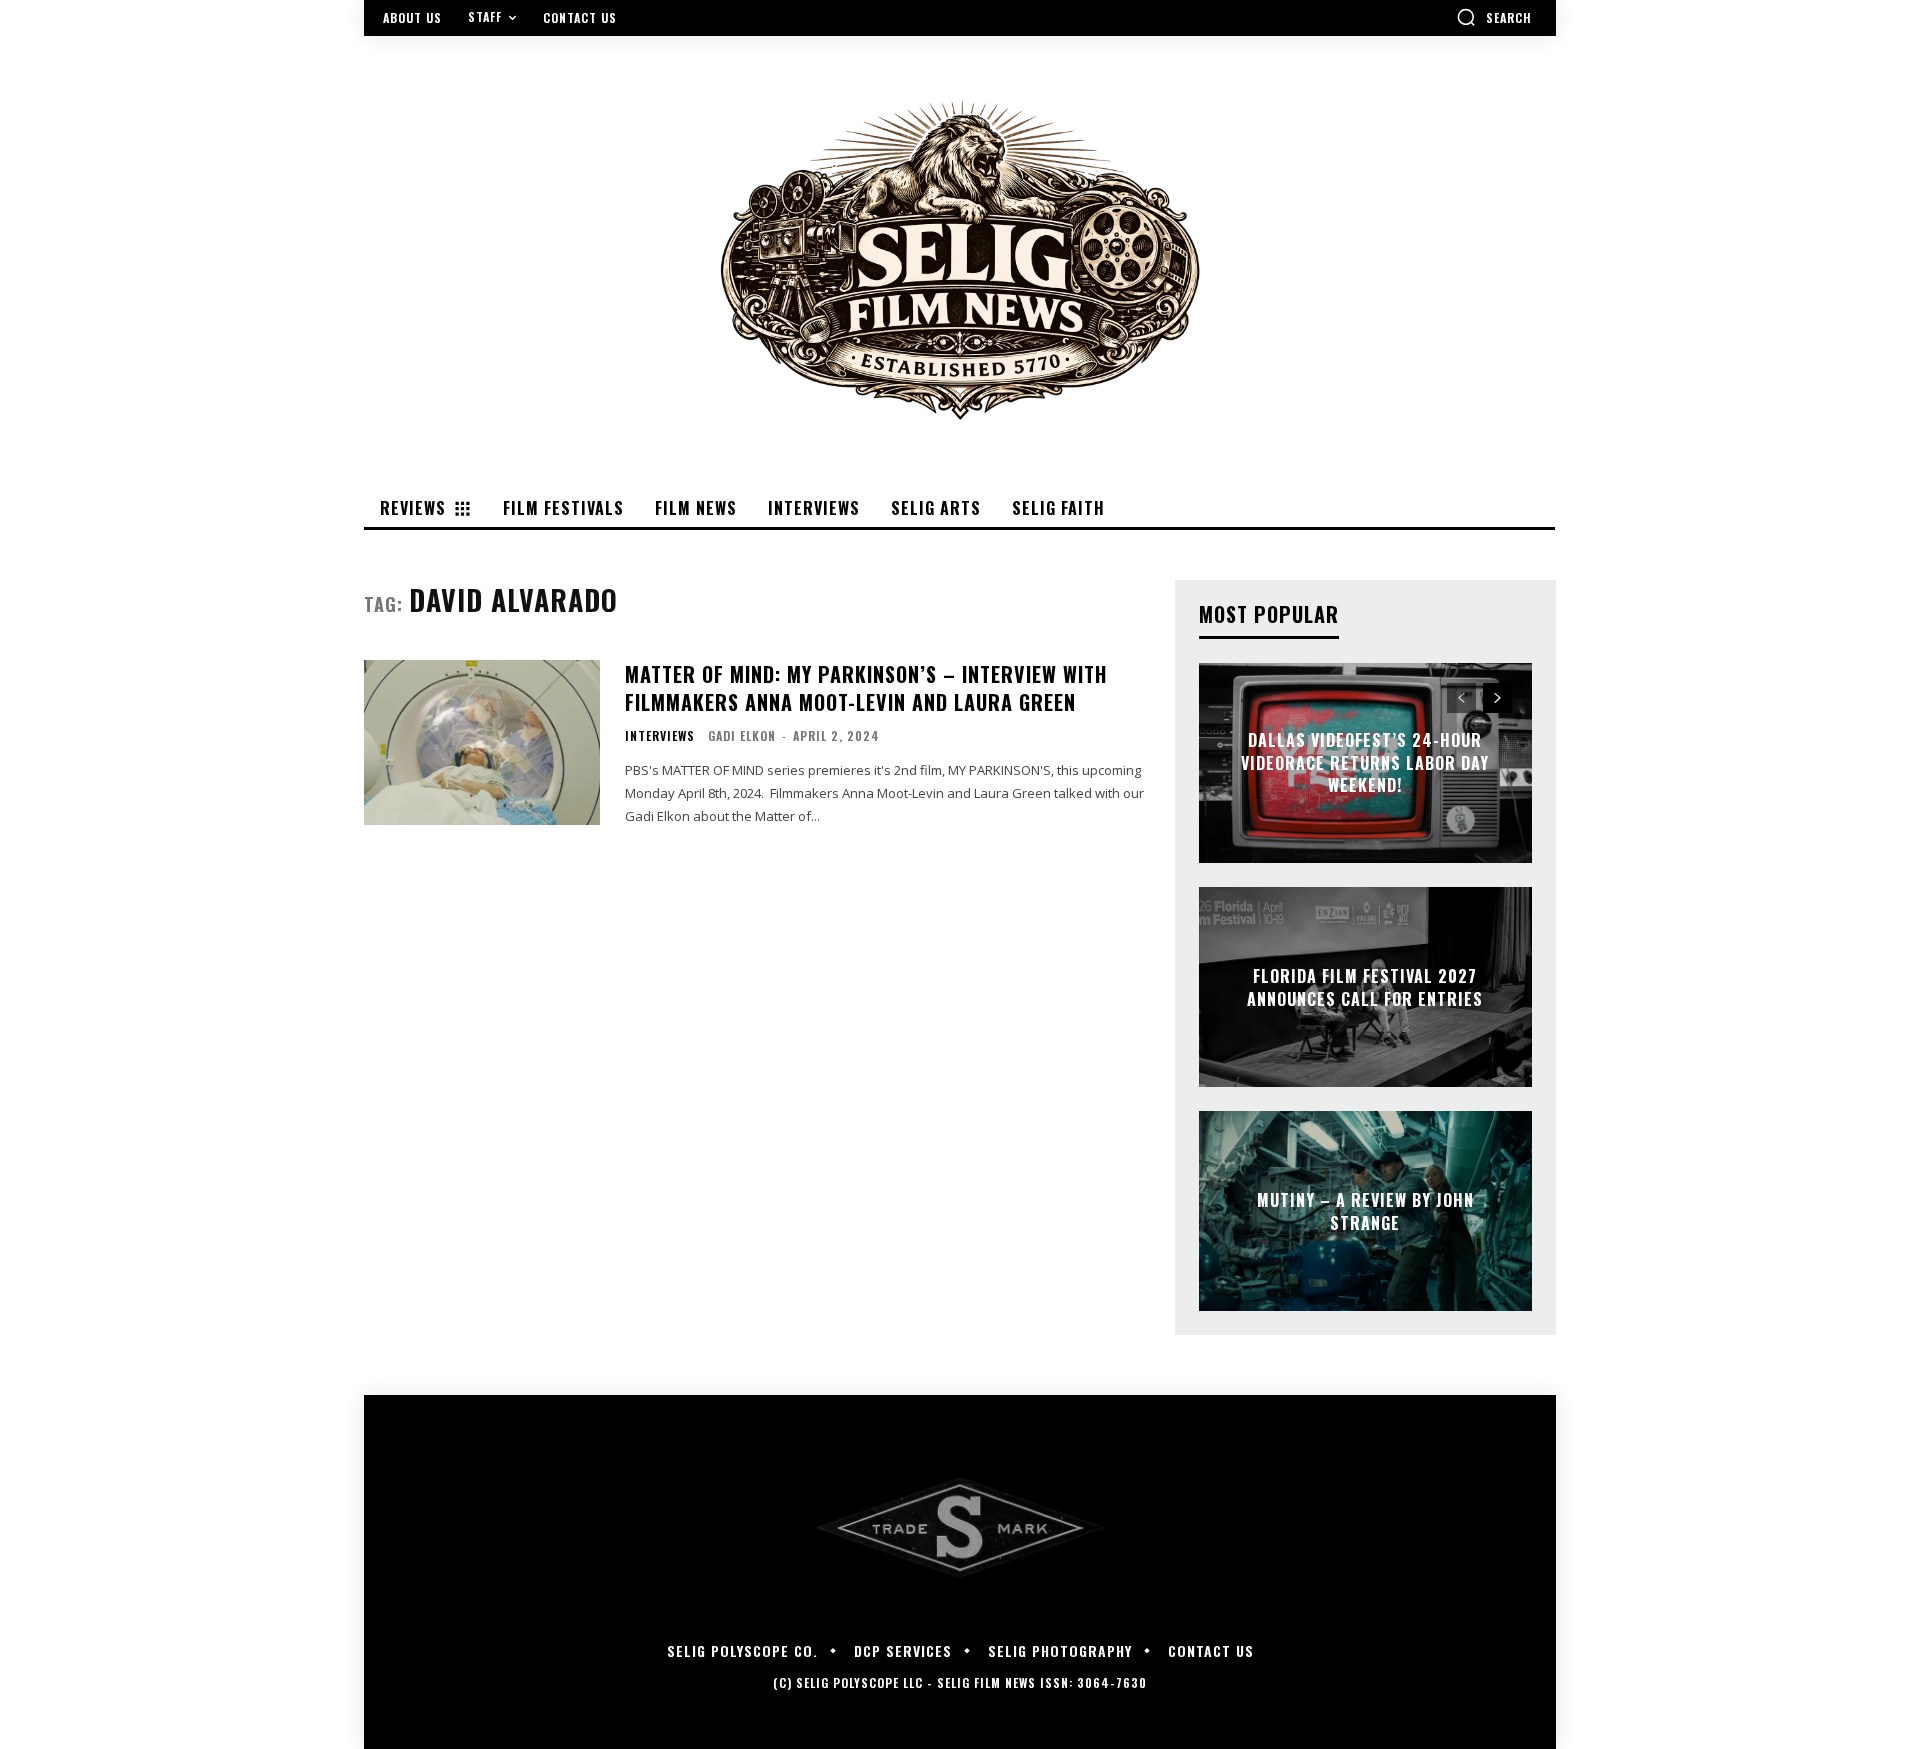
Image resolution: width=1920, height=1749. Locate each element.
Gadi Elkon (742, 735)
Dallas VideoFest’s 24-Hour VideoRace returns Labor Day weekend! (1365, 763)
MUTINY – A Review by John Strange (1365, 1211)
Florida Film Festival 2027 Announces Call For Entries (1365, 987)
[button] (1494, 17)
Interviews (660, 736)
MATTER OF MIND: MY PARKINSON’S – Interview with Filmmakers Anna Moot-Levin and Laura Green (866, 688)
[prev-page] (1461, 698)
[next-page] (1497, 698)
